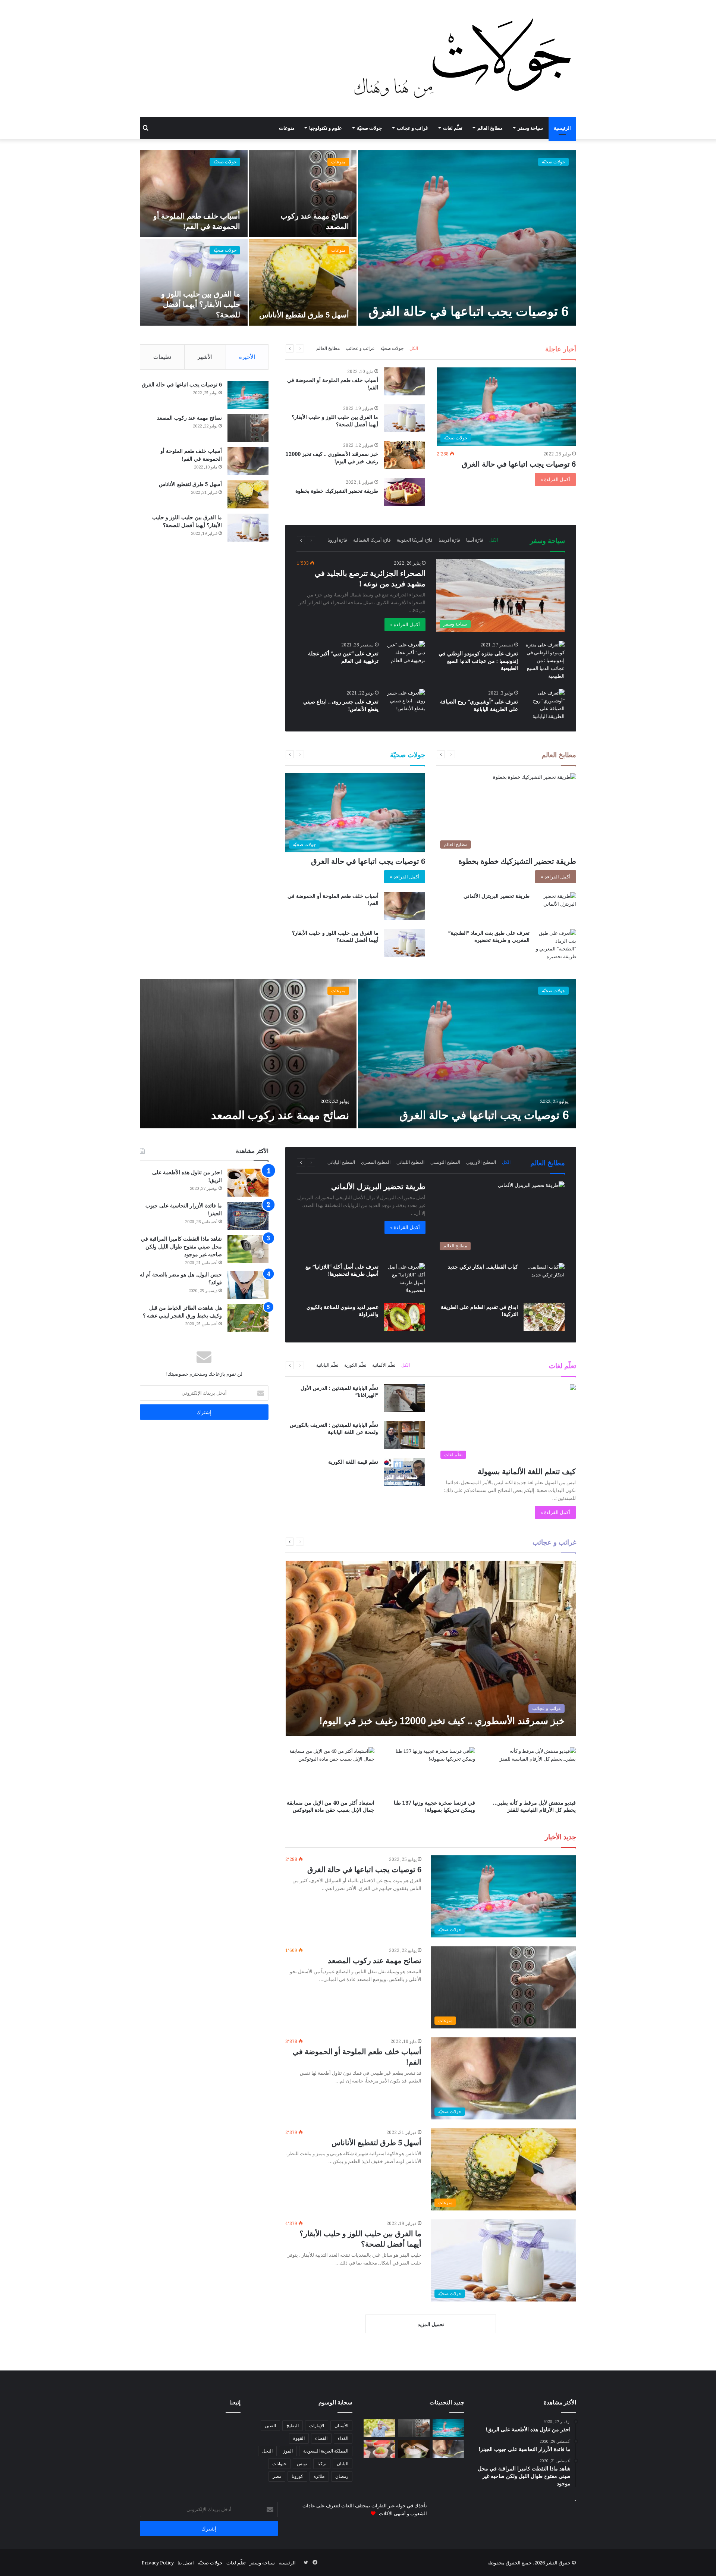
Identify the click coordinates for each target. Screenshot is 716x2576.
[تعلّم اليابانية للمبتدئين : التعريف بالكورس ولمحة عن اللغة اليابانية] (404, 1435)
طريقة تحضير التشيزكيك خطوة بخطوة (337, 491)
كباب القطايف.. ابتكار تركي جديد (483, 1267)
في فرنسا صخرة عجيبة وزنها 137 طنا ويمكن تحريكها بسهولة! (434, 1806)
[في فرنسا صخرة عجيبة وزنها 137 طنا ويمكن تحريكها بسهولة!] (431, 1772)
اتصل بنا (186, 2563)
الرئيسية (562, 128)
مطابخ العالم (490, 128)
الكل (414, 348)
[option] (358, 238)
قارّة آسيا (475, 540)
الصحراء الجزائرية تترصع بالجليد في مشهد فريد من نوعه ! (370, 578)
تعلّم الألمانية (384, 1365)
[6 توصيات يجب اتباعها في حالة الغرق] (467, 238)
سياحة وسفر (530, 128)
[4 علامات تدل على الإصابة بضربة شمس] (379, 2428)
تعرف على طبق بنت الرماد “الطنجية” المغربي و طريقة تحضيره (489, 936)
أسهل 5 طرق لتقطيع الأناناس (304, 315)
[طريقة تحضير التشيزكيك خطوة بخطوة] (404, 492)
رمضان (342, 2476)
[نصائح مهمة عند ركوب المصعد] (303, 194)
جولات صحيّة (369, 128)
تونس (302, 2464)
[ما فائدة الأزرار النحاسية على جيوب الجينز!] (248, 1216)
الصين (270, 2425)
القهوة (299, 2438)
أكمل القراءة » (555, 479)
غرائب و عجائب (412, 128)
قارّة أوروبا (337, 540)
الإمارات (317, 2425)
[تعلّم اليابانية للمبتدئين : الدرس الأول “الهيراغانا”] (404, 1398)
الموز (288, 2451)
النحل (267, 2451)
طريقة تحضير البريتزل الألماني (497, 896)
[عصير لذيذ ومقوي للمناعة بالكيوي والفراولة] (405, 1317)
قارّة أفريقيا (449, 540)
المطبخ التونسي (445, 1162)
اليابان (343, 2464)
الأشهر (205, 357)
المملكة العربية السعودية (326, 2451)
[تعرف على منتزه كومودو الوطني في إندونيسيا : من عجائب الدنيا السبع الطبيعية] (544, 660)
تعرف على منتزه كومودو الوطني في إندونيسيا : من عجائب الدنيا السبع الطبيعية (478, 661)
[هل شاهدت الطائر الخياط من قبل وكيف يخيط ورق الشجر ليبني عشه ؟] (248, 1318)
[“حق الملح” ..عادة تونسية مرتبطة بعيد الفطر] (414, 2449)
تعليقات (162, 357)
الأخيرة (247, 357)
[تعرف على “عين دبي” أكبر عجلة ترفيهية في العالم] (405, 655)
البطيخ (293, 2425)
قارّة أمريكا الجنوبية (415, 540)
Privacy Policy (158, 2563)
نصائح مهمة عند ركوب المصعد (189, 418)
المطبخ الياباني (341, 1162)
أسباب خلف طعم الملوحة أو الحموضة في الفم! (197, 221)
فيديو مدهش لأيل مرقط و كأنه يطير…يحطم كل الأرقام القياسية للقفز (534, 1806)
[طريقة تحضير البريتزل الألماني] (556, 906)
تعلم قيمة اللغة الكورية (353, 1462)
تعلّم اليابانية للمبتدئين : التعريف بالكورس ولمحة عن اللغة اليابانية (334, 1428)
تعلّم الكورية (355, 1365)
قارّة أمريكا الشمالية (372, 540)
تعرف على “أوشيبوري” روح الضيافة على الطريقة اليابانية (479, 705)
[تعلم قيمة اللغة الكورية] (404, 1472)
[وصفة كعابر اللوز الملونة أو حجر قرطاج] (379, 2449)
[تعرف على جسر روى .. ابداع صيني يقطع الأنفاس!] (405, 703)
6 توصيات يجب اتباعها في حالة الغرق (469, 311)
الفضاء (321, 2438)
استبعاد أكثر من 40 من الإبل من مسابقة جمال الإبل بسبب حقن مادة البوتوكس (331, 1806)
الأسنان (341, 2425)
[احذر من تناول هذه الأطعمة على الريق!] (248, 1183)
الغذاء (343, 2438)
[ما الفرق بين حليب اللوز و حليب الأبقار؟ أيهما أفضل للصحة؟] (194, 282)
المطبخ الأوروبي (481, 1162)
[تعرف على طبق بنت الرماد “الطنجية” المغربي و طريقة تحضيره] (556, 945)
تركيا (322, 2464)
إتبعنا (235, 2402)
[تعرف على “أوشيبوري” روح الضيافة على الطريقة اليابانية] (544, 705)
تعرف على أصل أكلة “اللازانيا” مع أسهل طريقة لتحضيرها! (342, 1270)
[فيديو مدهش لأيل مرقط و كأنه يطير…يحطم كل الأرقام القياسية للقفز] (531, 1772)
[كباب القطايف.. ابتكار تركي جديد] (544, 1277)
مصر (277, 2476)
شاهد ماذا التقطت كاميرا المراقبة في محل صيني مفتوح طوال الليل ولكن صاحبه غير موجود (181, 1246)
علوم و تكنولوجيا (326, 128)
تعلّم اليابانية (327, 1365)
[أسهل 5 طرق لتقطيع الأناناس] (303, 282)
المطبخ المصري (376, 1162)
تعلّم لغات (453, 128)
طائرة (319, 2476)
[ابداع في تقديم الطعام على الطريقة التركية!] (544, 1317)
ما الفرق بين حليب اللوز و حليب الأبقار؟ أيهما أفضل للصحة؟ (201, 304)
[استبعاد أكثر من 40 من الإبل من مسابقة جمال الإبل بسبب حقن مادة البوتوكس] (330, 1772)
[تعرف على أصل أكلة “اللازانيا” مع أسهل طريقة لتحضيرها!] (405, 1279)
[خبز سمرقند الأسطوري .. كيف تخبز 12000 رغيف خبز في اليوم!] (404, 455)
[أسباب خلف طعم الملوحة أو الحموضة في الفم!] (194, 194)
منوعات (287, 128)
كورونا (297, 2476)
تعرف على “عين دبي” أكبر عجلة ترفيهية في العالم (343, 657)
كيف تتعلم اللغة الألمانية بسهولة (527, 1471)
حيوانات (279, 2464)
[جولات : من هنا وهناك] (465, 58)
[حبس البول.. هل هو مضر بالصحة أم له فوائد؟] (248, 1285)
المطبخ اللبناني (410, 1162)
